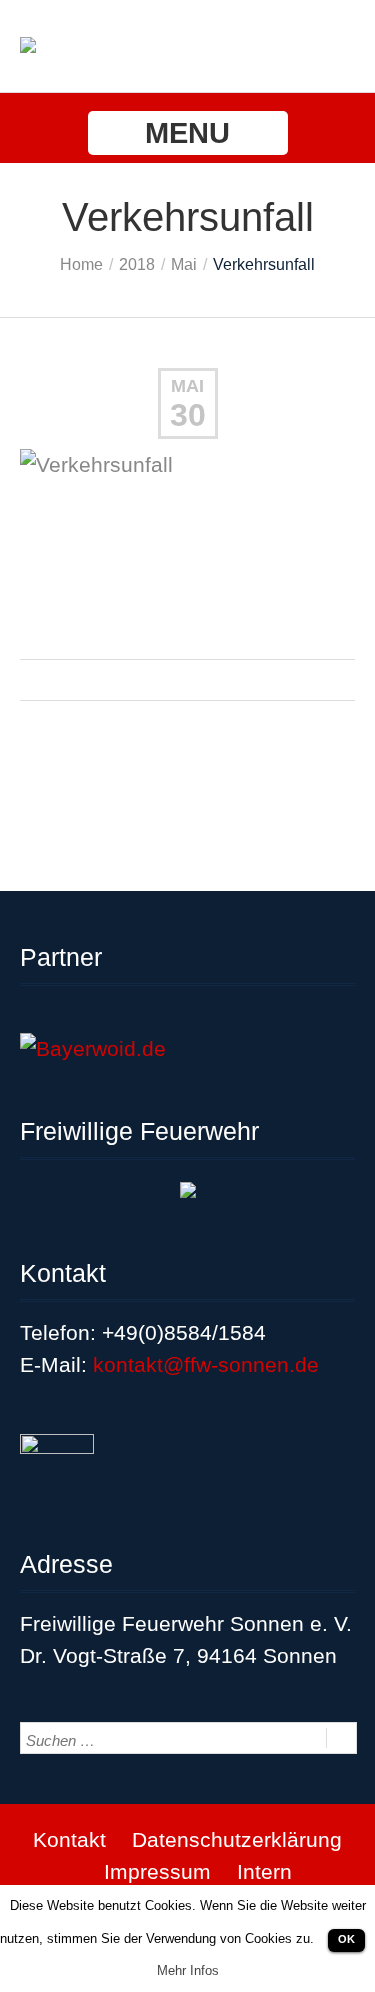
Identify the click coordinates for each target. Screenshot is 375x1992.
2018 (137, 264)
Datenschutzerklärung (237, 1839)
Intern (264, 1871)
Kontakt (69, 1839)
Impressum (157, 1871)
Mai (184, 264)
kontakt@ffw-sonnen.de (206, 1364)
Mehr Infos (188, 1970)
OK (346, 1939)
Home (81, 264)
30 (188, 415)
